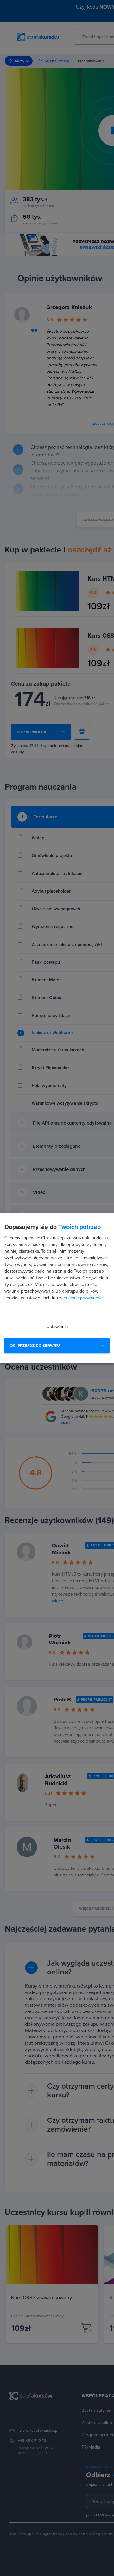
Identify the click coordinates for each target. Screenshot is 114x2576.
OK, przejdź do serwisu (35, 1346)
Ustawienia (57, 1327)
